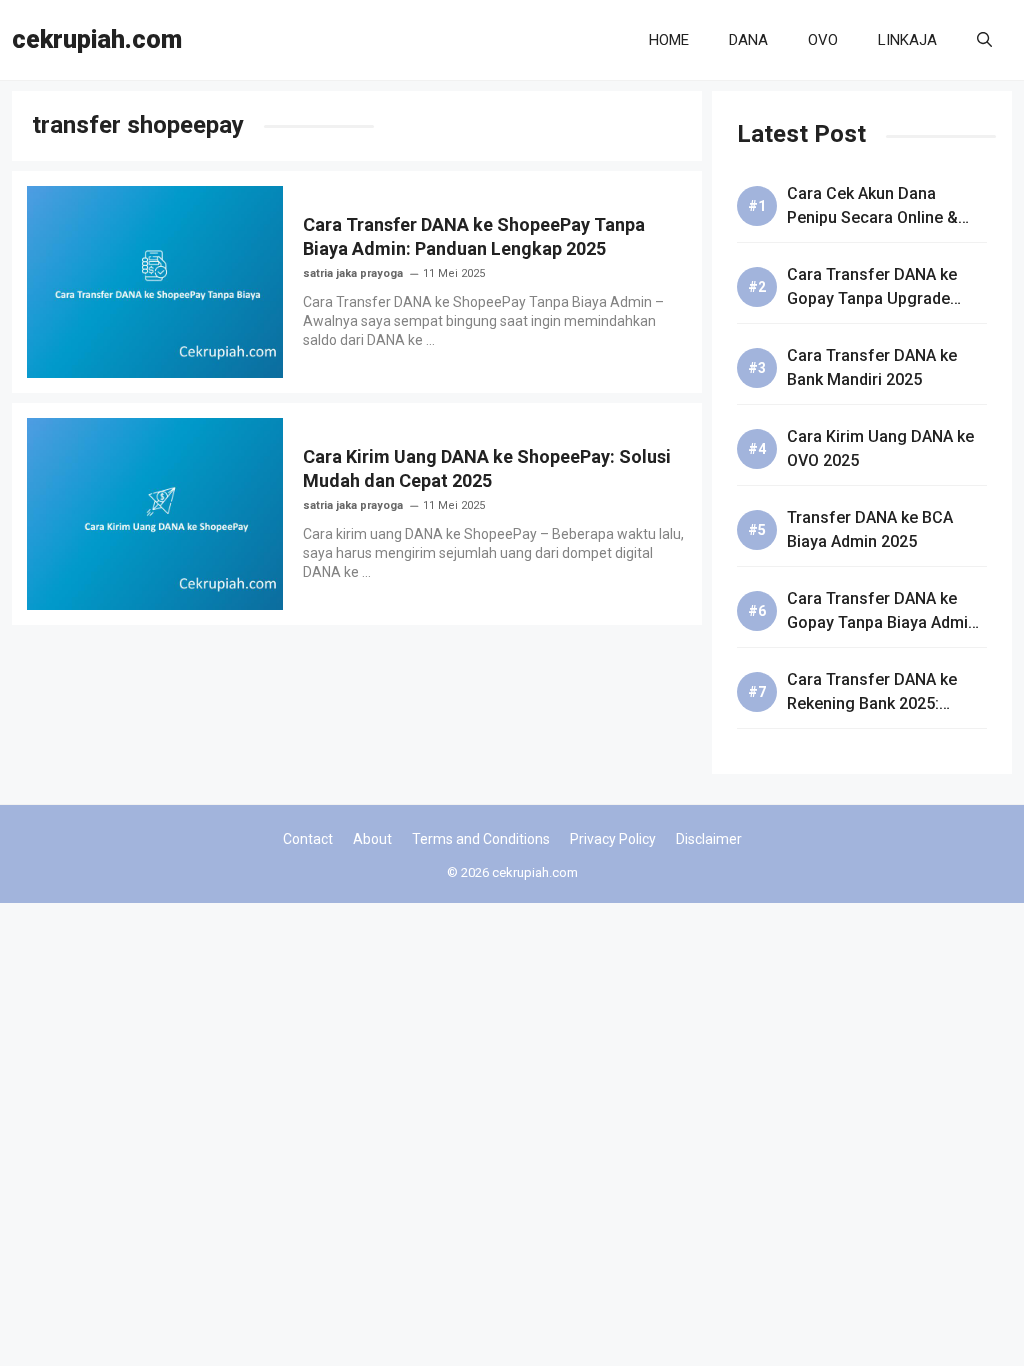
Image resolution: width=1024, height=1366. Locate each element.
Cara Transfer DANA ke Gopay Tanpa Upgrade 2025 (872, 298)
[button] (984, 40)
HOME (669, 40)
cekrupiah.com (97, 39)
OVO (823, 40)
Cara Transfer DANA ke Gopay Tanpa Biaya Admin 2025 (882, 622)
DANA (748, 40)
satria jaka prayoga (353, 273)
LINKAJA (907, 40)
